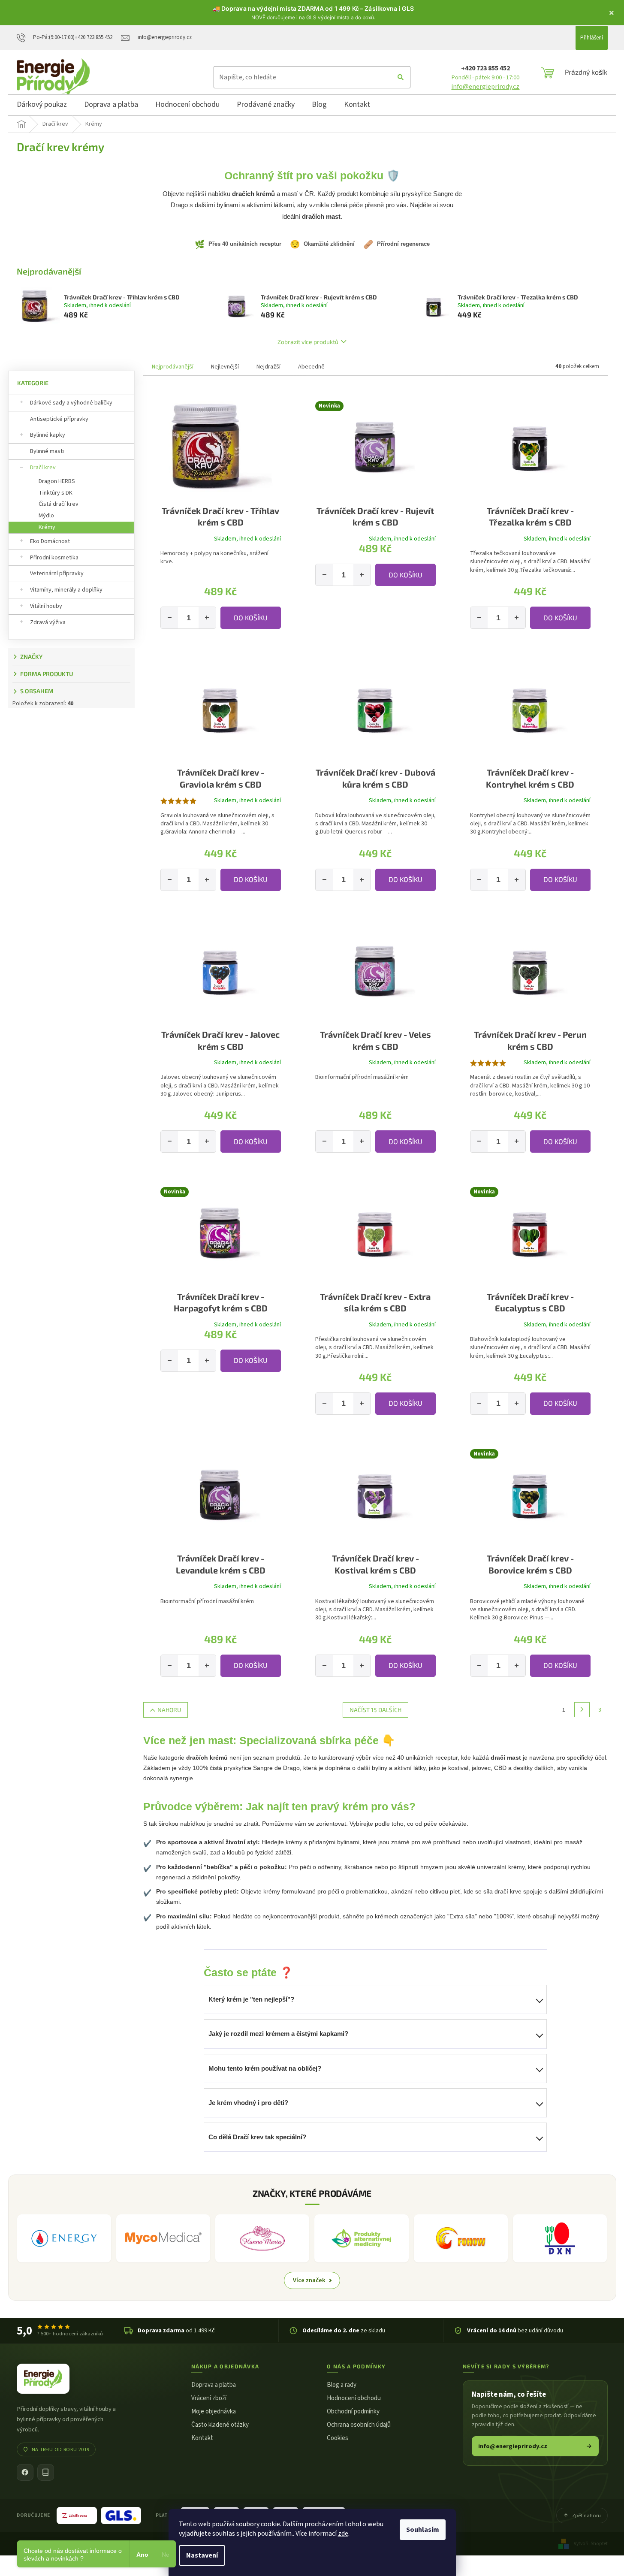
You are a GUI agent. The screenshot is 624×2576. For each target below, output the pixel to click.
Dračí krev (43, 468)
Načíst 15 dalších (375, 1710)
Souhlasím (423, 2530)
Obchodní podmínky (353, 2411)
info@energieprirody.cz (485, 87)
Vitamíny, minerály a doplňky (66, 590)
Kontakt (202, 2438)
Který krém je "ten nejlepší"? (251, 1999)
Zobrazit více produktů (308, 342)
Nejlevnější (225, 367)
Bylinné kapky (48, 435)
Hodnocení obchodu (354, 2398)
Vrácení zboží (209, 2398)
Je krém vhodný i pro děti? (248, 2103)
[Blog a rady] (46, 2472)
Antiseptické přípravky (59, 419)
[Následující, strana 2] (582, 1710)
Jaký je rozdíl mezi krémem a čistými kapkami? (278, 2034)
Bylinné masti (47, 451)
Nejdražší (268, 367)
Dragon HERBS (57, 481)
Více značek (309, 2280)
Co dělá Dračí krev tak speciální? (257, 2137)
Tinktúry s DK (56, 493)
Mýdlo (46, 516)
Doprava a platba (214, 2385)
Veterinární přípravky (57, 574)
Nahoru (169, 1710)
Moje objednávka (214, 2411)
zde (343, 2534)
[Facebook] (25, 2472)
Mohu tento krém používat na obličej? (265, 2068)
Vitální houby (46, 606)
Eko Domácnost (50, 541)
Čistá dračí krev (59, 504)
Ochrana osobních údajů (359, 2425)
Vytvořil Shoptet (591, 2543)
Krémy (47, 527)
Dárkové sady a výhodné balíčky (71, 403)
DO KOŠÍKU (251, 618)
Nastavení (202, 2555)
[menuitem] (42, 106)
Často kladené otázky (220, 2425)
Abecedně (311, 367)
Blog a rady (342, 2385)
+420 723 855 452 (485, 68)
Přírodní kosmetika (54, 558)
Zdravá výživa (48, 622)
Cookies (338, 2438)
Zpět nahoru (586, 2516)
